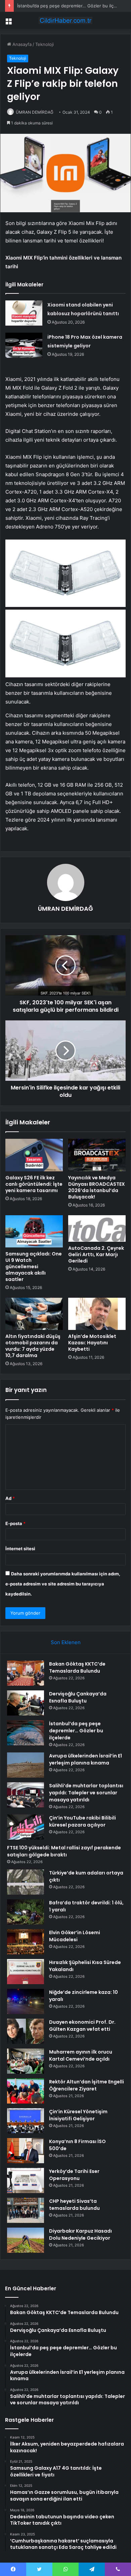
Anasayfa (21, 44)
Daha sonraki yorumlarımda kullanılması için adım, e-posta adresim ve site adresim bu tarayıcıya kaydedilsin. (63, 1584)
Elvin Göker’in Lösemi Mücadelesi (75, 1936)
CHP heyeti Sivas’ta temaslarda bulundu (74, 2205)
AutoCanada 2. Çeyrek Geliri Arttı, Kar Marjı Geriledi (96, 1254)
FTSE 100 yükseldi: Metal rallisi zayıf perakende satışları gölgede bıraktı (64, 1851)
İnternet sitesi (20, 1549)
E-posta (15, 1523)
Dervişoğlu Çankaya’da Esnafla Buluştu (78, 1697)
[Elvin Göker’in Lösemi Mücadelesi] (26, 1942)
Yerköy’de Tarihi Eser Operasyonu (74, 2175)
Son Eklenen (66, 1642)
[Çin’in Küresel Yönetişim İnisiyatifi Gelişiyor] (26, 2121)
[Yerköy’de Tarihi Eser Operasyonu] (26, 2180)
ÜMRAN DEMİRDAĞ (35, 112)
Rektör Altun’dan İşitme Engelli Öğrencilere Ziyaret (86, 2085)
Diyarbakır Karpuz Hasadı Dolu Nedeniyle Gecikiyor (80, 2234)
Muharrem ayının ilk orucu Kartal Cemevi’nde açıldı (81, 2055)
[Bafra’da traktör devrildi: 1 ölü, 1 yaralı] (26, 1912)
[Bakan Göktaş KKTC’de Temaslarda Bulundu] (26, 1673)
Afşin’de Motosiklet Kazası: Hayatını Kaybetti (92, 1343)
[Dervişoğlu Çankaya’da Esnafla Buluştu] (26, 1703)
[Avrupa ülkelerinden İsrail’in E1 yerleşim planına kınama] (26, 1765)
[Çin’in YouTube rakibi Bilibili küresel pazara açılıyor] (26, 1827)
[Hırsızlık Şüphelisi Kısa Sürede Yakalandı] (26, 1972)
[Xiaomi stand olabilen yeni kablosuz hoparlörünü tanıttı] (24, 313)
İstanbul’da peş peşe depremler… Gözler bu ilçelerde (72, 6)
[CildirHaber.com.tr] (65, 20)
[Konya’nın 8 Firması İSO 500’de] (26, 2151)
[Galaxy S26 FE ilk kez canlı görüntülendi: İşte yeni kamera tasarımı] (34, 1155)
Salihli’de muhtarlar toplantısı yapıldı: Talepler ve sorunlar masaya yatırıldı (86, 1793)
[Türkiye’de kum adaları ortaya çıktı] (26, 1882)
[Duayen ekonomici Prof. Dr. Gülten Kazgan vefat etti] (26, 2031)
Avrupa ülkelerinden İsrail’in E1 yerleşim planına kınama (85, 1759)
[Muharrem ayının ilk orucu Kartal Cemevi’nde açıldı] (26, 2061)
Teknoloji (45, 44)
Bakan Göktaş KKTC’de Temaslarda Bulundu (77, 1667)
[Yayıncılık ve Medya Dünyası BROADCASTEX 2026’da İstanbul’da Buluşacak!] (97, 1155)
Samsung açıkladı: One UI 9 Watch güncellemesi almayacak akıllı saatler (34, 1267)
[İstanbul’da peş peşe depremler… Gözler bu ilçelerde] (26, 1733)
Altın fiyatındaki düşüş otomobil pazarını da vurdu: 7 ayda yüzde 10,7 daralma (33, 1346)
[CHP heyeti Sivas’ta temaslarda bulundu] (26, 2210)
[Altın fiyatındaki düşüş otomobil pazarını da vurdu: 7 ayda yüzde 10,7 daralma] (34, 1314)
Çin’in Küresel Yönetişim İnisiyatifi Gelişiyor (78, 2115)
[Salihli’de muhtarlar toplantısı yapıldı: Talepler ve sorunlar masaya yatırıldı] (26, 1795)
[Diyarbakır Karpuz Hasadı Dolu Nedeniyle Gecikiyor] (26, 2240)
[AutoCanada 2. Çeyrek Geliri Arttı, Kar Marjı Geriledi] (97, 1228)
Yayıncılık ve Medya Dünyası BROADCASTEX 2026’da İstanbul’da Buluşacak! (97, 1187)
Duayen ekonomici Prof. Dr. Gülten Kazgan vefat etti (82, 2026)
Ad (10, 1498)
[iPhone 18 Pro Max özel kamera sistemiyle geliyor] (24, 345)
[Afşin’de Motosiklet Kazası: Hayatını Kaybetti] (97, 1314)
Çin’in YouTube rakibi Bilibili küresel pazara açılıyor (82, 1821)
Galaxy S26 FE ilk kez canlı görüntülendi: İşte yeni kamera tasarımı (34, 1184)
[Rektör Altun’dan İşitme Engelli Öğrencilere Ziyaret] (26, 2091)
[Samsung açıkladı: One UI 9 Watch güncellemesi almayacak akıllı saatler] (34, 1231)
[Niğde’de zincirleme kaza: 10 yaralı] (26, 2001)
